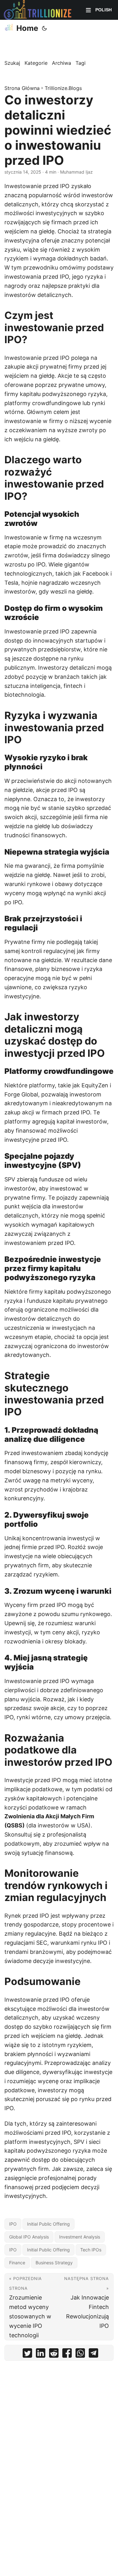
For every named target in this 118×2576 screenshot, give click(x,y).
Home (27, 28)
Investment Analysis (80, 2237)
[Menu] (88, 10)
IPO (13, 2224)
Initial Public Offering (48, 2224)
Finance (17, 2263)
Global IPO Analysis (29, 2237)
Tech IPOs (91, 2250)
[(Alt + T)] (44, 28)
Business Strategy (54, 2263)
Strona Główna (22, 88)
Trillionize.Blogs (63, 88)
